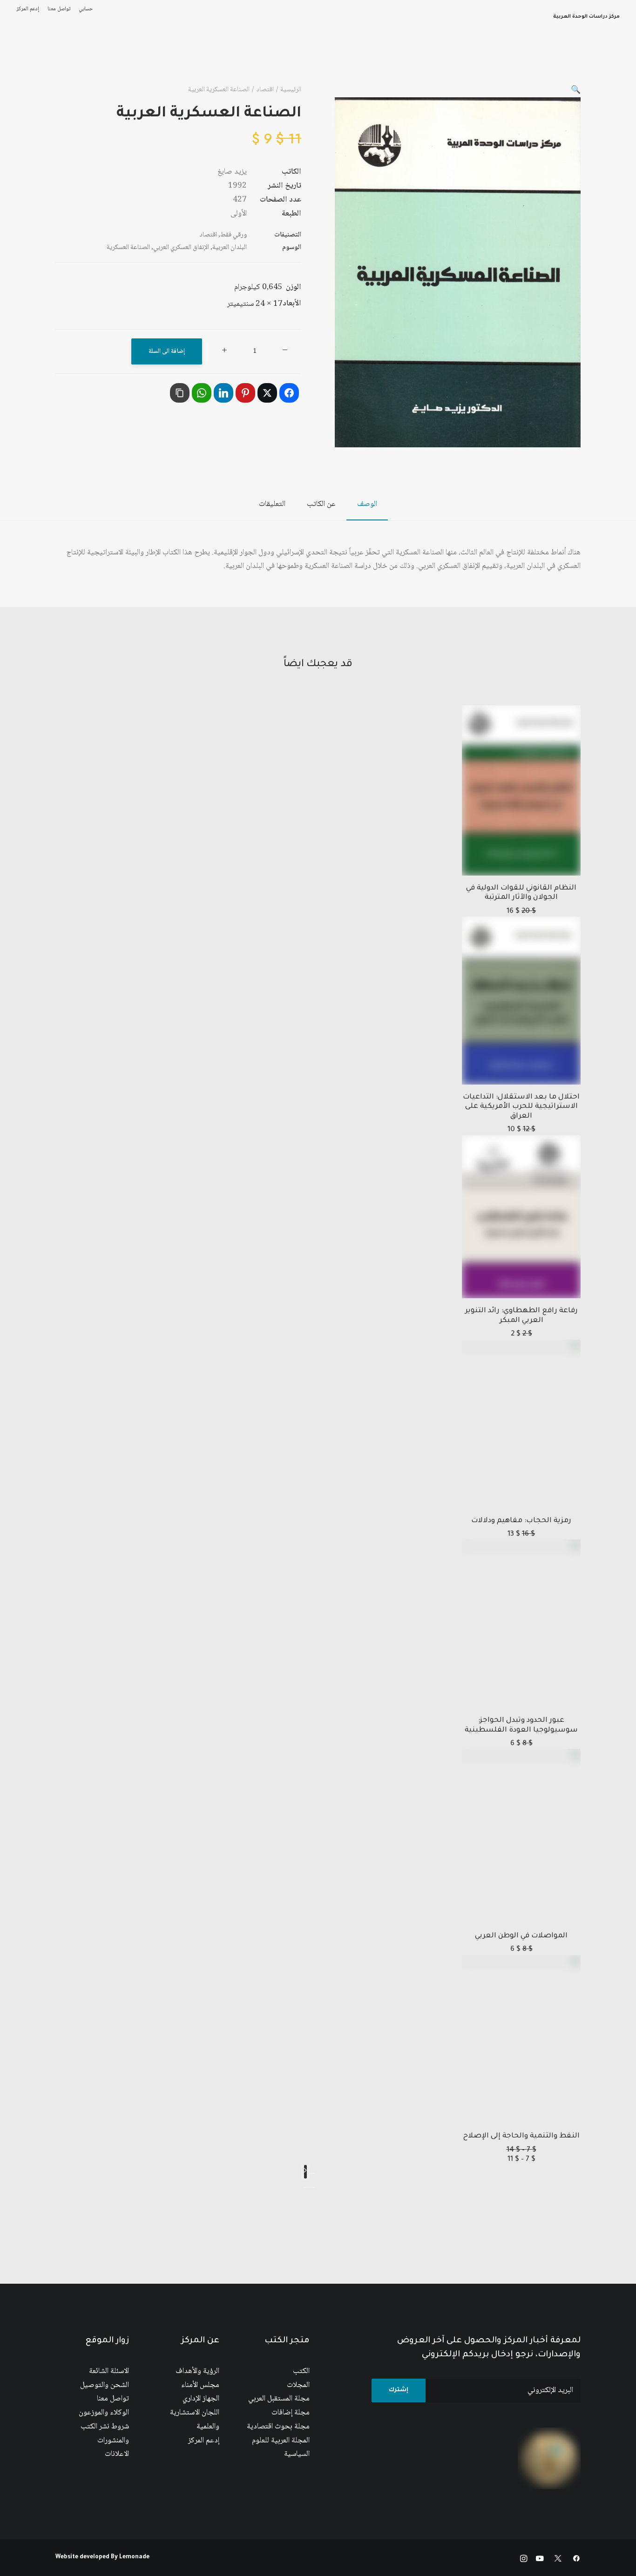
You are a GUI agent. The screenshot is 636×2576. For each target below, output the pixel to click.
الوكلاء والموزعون (104, 2413)
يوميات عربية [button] (185, 60)
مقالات (260, 60)
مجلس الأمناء (200, 2385)
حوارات (227, 60)
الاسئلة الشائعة (109, 2371)
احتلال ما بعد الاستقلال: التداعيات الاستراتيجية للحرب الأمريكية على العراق (521, 1107)
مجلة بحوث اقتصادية (278, 2427)
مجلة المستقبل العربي (279, 2399)
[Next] (305, 2172)
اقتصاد (265, 90)
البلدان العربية (230, 248)
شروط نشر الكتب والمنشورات (105, 2434)
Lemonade (134, 2557)
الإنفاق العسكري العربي (181, 248)
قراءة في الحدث (129, 60)
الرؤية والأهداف (197, 2371)
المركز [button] (472, 60)
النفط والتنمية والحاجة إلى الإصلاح (521, 2136)
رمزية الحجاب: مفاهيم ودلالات (521, 1521)
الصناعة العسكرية (128, 248)
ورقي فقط (233, 235)
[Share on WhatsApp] (202, 393)
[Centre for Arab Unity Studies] (602, 60)
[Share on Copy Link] (180, 393)
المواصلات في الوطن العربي (521, 1936)
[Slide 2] (307, 2187)
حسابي (86, 9)
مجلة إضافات (291, 2413)
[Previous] (312, 2173)
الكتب (301, 2371)
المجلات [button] (331, 60)
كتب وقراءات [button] (75, 60)
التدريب (32, 60)
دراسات (295, 60)
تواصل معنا (59, 9)
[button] (576, 91)
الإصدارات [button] (436, 60)
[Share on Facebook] (289, 393)
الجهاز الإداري (201, 2399)
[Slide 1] (312, 2187)
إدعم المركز (28, 9)
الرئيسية (507, 60)
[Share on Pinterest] (245, 393)
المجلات (298, 2385)
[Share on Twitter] (267, 393)
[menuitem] (84, 9)
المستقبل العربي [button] (382, 60)
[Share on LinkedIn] (223, 393)
